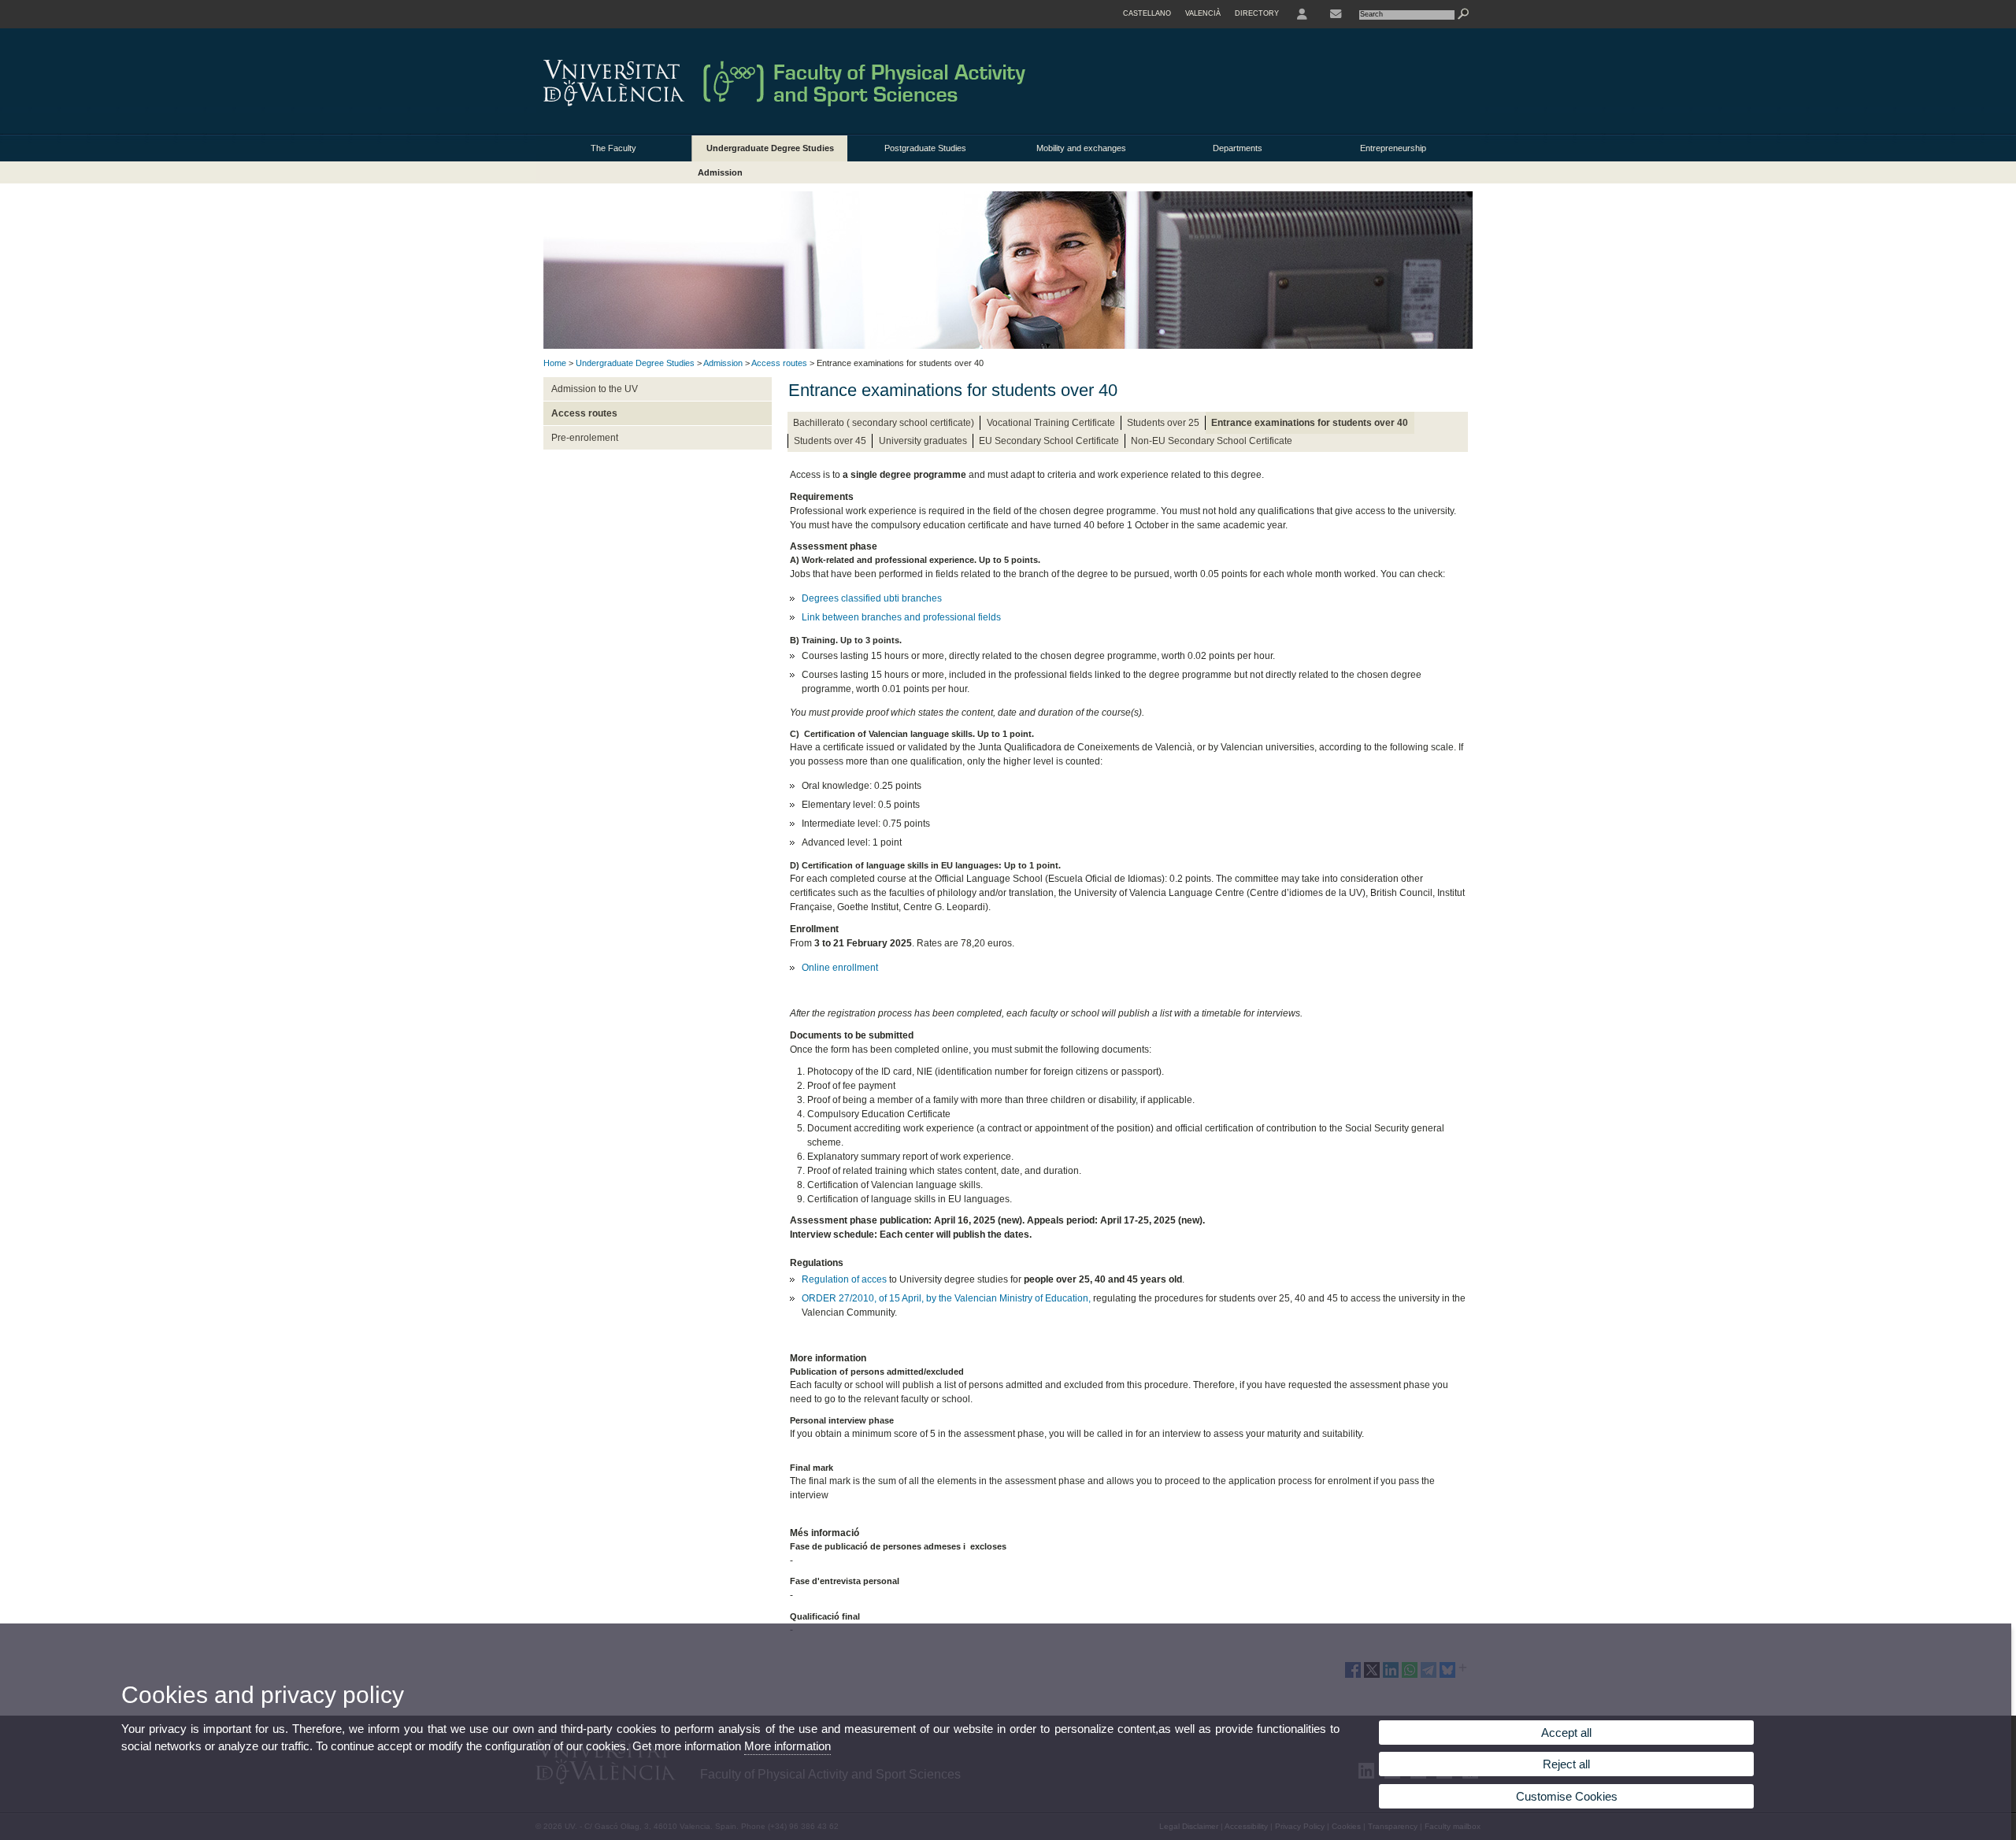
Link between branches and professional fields (901, 617)
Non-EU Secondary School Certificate (1212, 441)
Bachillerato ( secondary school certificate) (884, 423)
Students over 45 (830, 441)
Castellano (1147, 13)
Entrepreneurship (1393, 148)
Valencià (1203, 13)
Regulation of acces (844, 1279)
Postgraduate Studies (925, 148)
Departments (1238, 148)
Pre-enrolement (585, 438)
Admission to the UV (595, 389)
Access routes (779, 363)
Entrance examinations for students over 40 (1310, 423)
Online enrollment (840, 968)
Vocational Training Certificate (1051, 423)
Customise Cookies (1567, 1796)
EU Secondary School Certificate (1049, 441)
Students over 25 (1163, 423)
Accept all (1566, 1733)
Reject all (1566, 1764)
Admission (720, 172)
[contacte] (1336, 14)
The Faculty (613, 148)
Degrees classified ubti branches (872, 598)
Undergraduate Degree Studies (770, 148)
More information (787, 1746)
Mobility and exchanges (1081, 148)
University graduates (923, 441)
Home (555, 363)
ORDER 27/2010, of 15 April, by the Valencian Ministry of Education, (946, 1298)
